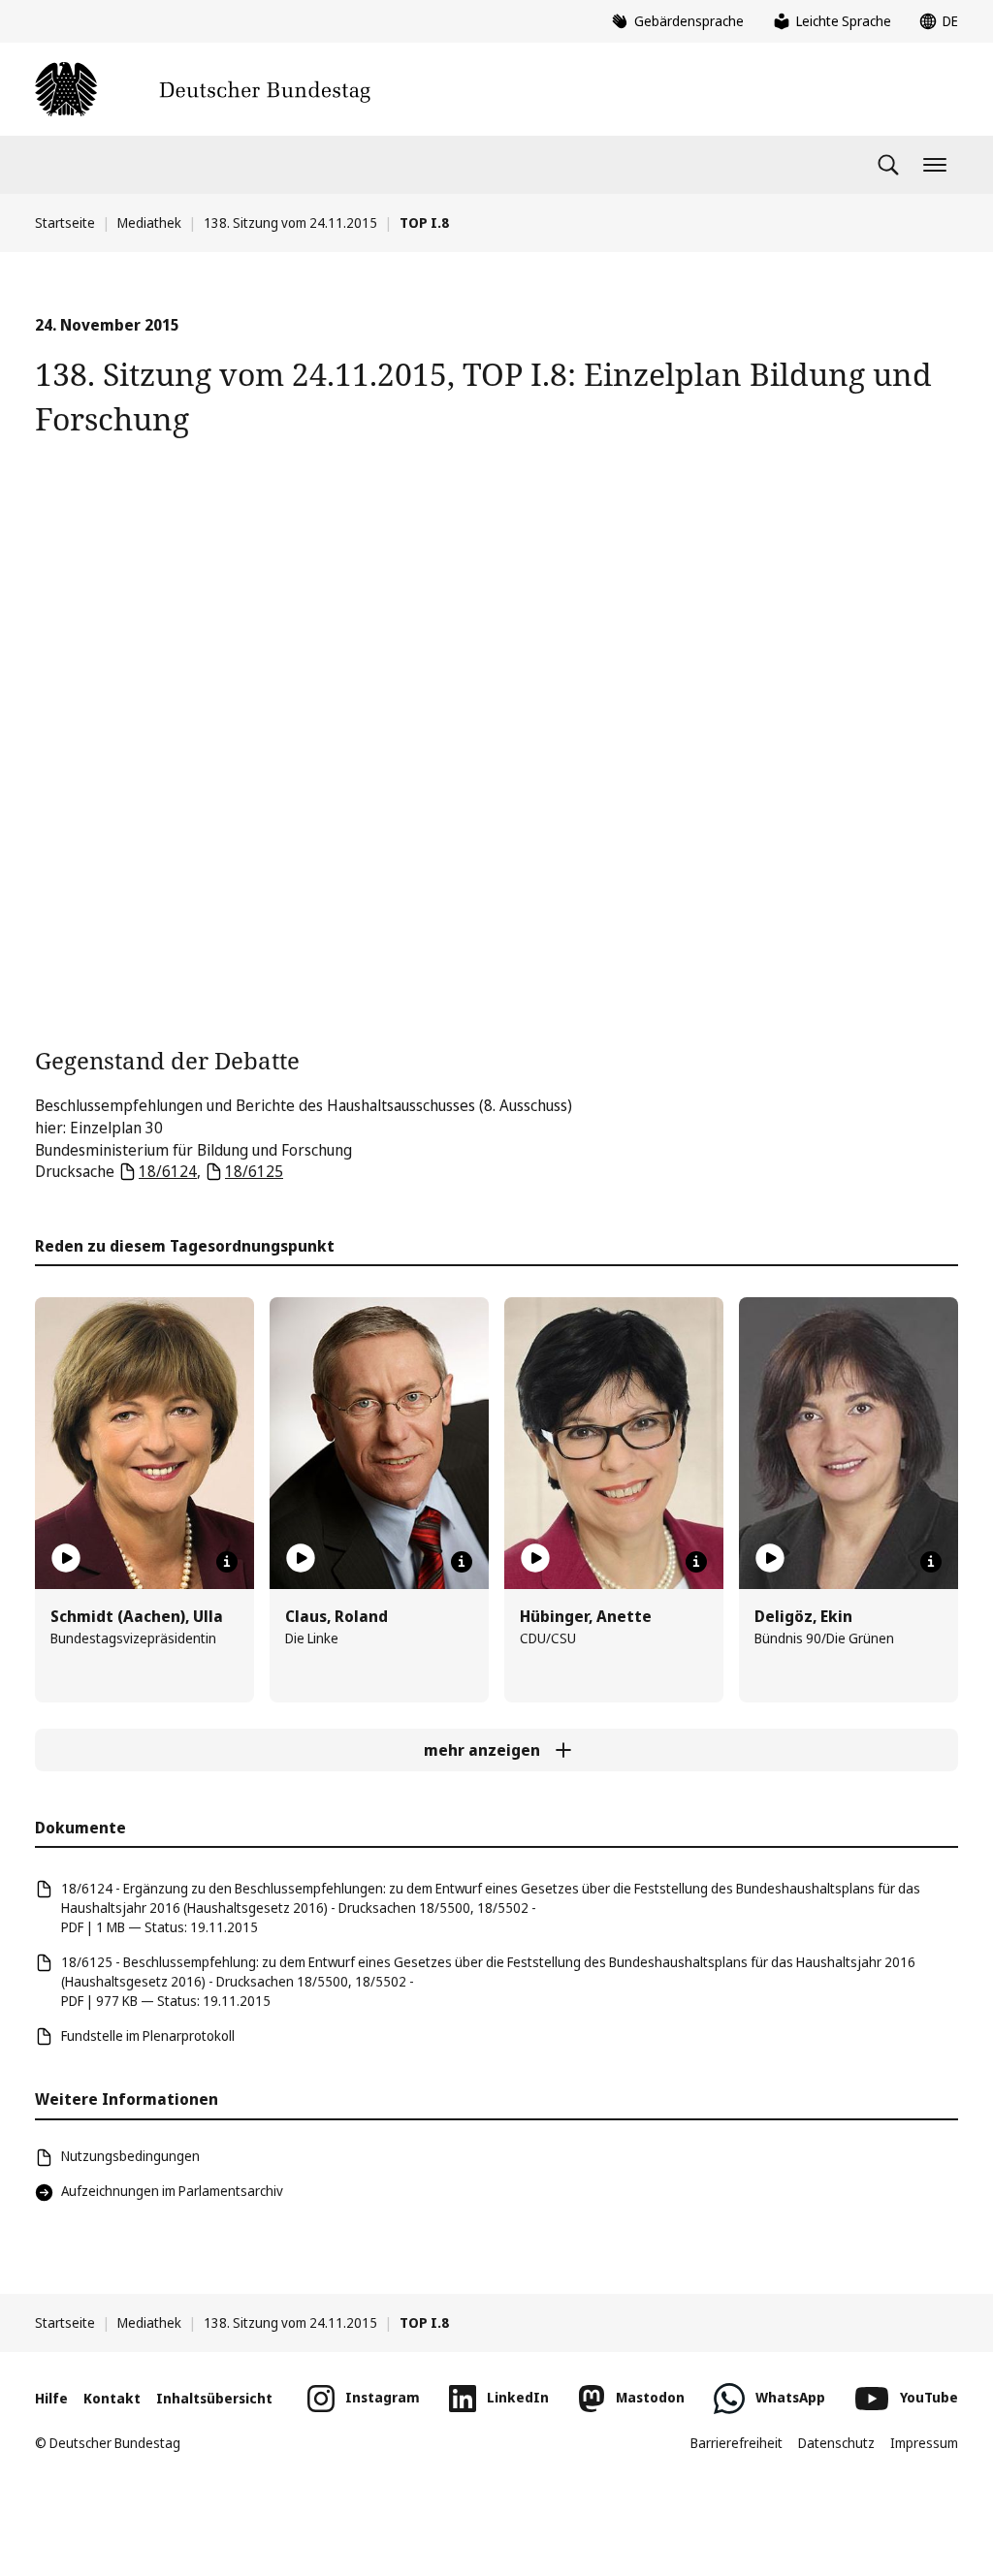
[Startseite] (203, 89)
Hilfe (51, 2398)
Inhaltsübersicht (214, 2398)
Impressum (924, 2443)
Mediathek (149, 223)
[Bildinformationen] (227, 1562)
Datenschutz (836, 2443)
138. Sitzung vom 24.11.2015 (290, 223)
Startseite (65, 223)
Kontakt (112, 2398)
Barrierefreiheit (737, 2443)
